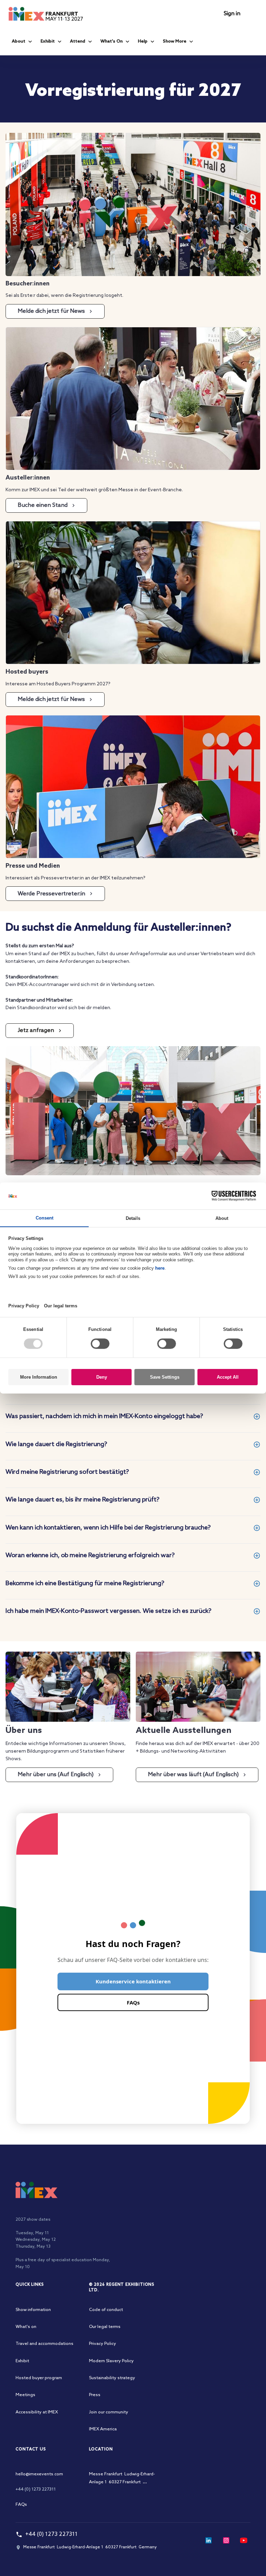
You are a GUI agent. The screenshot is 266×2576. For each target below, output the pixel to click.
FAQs (133, 2002)
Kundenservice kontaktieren (133, 1981)
